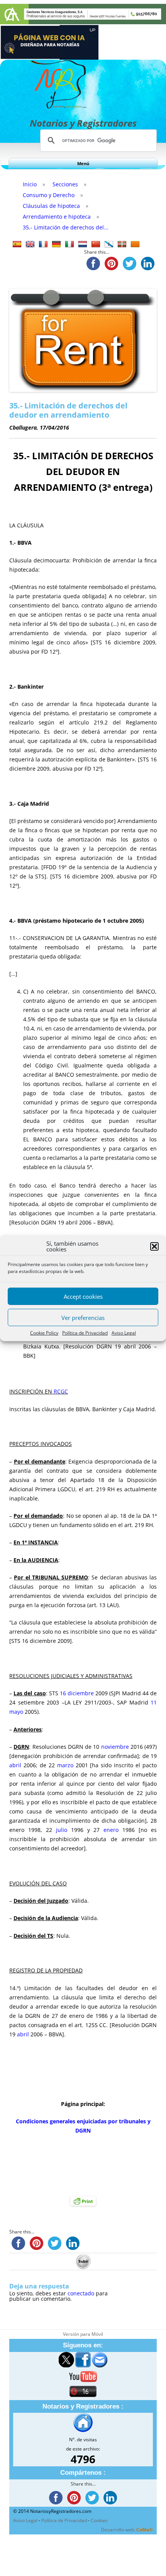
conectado (81, 2293)
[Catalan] (135, 244)
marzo (65, 1765)
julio (62, 1830)
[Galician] (109, 244)
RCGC (61, 1391)
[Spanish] (17, 244)
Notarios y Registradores (83, 123)
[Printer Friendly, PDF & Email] (83, 2201)
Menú (83, 163)
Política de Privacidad (85, 1333)
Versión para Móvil (83, 2334)
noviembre (114, 1747)
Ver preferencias (83, 1318)
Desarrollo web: (127, 2530)
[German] (56, 244)
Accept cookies (83, 1296)
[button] (154, 1246)
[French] (43, 244)
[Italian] (69, 244)
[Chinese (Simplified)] (96, 244)
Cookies (99, 2520)
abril (15, 1765)
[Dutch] (83, 244)
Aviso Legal (124, 1333)
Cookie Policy (44, 1333)
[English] (30, 244)
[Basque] (122, 244)
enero (111, 1830)
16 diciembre (77, 1693)
